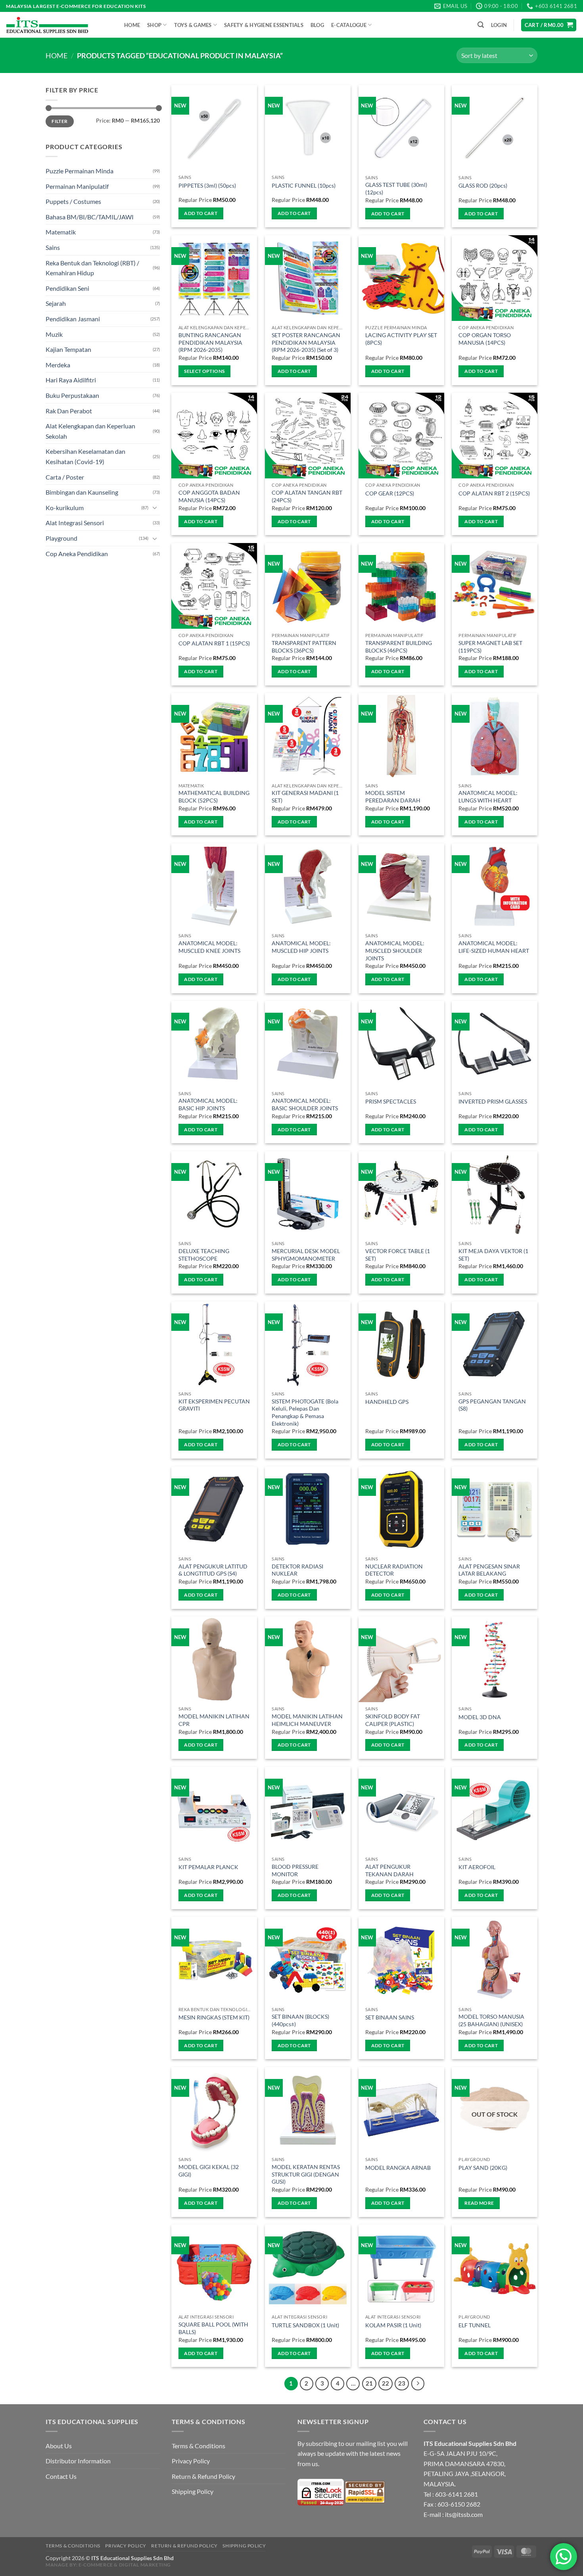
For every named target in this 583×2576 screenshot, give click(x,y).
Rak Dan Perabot (69, 411)
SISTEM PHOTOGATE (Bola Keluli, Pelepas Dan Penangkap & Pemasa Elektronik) (305, 1412)
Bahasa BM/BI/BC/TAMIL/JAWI (90, 217)
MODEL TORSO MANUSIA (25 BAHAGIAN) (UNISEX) (491, 2020)
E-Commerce (96, 2565)
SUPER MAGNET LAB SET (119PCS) (490, 647)
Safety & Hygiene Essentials (264, 25)
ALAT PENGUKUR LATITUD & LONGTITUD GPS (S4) (213, 1570)
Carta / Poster (65, 477)
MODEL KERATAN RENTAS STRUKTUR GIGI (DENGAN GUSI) (306, 2174)
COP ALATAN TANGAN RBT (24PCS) (307, 496)
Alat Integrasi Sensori (75, 523)
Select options (204, 371)
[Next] (418, 2384)
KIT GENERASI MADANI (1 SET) (305, 797)
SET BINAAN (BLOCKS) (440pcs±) (300, 2020)
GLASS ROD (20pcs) (483, 185)
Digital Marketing (145, 2565)
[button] (481, 25)
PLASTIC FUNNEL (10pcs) (304, 185)
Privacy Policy (191, 2461)
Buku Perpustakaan (72, 395)
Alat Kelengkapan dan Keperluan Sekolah (90, 431)
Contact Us (61, 2476)
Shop (154, 25)
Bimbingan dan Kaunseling (82, 492)
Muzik (54, 334)
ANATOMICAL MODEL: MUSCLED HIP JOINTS (301, 947)
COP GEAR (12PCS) (390, 493)
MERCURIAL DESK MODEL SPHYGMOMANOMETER (306, 1255)
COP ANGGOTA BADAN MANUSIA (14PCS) (209, 496)
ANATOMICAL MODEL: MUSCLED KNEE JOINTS (209, 947)
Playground (61, 538)
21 (369, 2383)
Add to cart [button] (201, 213)
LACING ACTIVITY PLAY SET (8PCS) (401, 339)
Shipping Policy (193, 2491)
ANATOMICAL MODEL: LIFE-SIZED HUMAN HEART (494, 947)
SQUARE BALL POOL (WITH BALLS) (213, 2328)
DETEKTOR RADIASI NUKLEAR (297, 1570)
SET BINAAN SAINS (390, 2017)
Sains (53, 247)
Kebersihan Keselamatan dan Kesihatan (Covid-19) (85, 456)
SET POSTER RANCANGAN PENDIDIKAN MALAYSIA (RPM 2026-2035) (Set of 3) (306, 342)
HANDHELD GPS (387, 1402)
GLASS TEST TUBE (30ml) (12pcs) (396, 188)
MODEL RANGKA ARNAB (398, 2168)
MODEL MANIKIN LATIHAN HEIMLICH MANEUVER (307, 1720)
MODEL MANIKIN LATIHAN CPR (214, 1720)
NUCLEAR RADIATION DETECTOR (394, 1570)
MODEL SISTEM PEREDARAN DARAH (393, 797)
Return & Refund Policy (203, 2476)
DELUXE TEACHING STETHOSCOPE (204, 1255)
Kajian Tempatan (68, 349)
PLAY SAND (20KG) (483, 2168)
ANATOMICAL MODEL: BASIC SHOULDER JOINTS (305, 1104)
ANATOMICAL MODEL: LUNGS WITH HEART (488, 797)
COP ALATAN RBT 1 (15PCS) (214, 643)
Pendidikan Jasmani (73, 319)
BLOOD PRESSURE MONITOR (295, 1870)
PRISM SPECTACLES (391, 1101)
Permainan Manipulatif (77, 186)
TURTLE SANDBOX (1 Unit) (305, 2325)
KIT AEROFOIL (477, 1867)
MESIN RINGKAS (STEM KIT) (214, 2017)
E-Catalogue (349, 25)
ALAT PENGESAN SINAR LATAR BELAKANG (489, 1570)
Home (132, 25)
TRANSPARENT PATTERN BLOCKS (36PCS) (304, 647)
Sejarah (56, 303)
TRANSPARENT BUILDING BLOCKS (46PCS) (399, 647)
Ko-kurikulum (65, 508)
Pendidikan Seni (67, 288)
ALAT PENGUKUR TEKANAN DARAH (389, 1870)
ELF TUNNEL (475, 2325)
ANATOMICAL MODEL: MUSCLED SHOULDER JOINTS (395, 950)
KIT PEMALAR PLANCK (208, 1867)
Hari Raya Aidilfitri (71, 380)
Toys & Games (193, 25)
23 (402, 2383)
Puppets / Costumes (73, 201)
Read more (479, 2203)
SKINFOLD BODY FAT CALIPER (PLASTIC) (393, 1720)
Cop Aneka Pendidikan (77, 554)
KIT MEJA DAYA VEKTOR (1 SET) (493, 1255)
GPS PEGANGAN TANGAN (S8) (492, 1405)
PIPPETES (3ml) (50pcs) (207, 185)
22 (385, 2383)
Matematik (61, 232)
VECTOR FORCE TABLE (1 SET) (398, 1255)
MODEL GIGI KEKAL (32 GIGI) (209, 2171)
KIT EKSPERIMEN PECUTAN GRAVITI (214, 1405)
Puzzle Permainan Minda (80, 171)
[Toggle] (155, 507)
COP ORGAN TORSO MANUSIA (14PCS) (485, 339)
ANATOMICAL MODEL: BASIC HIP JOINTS (208, 1104)
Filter (59, 121)
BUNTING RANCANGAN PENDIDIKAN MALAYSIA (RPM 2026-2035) (210, 342)
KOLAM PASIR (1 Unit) (393, 2325)
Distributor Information (78, 2461)
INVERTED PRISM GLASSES (493, 1101)
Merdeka (58, 365)
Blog (317, 25)
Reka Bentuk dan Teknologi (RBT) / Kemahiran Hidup (92, 268)
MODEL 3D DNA (480, 1717)
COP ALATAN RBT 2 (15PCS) (494, 493)
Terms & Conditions (198, 2446)
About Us (59, 2446)
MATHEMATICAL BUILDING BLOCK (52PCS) (214, 797)
